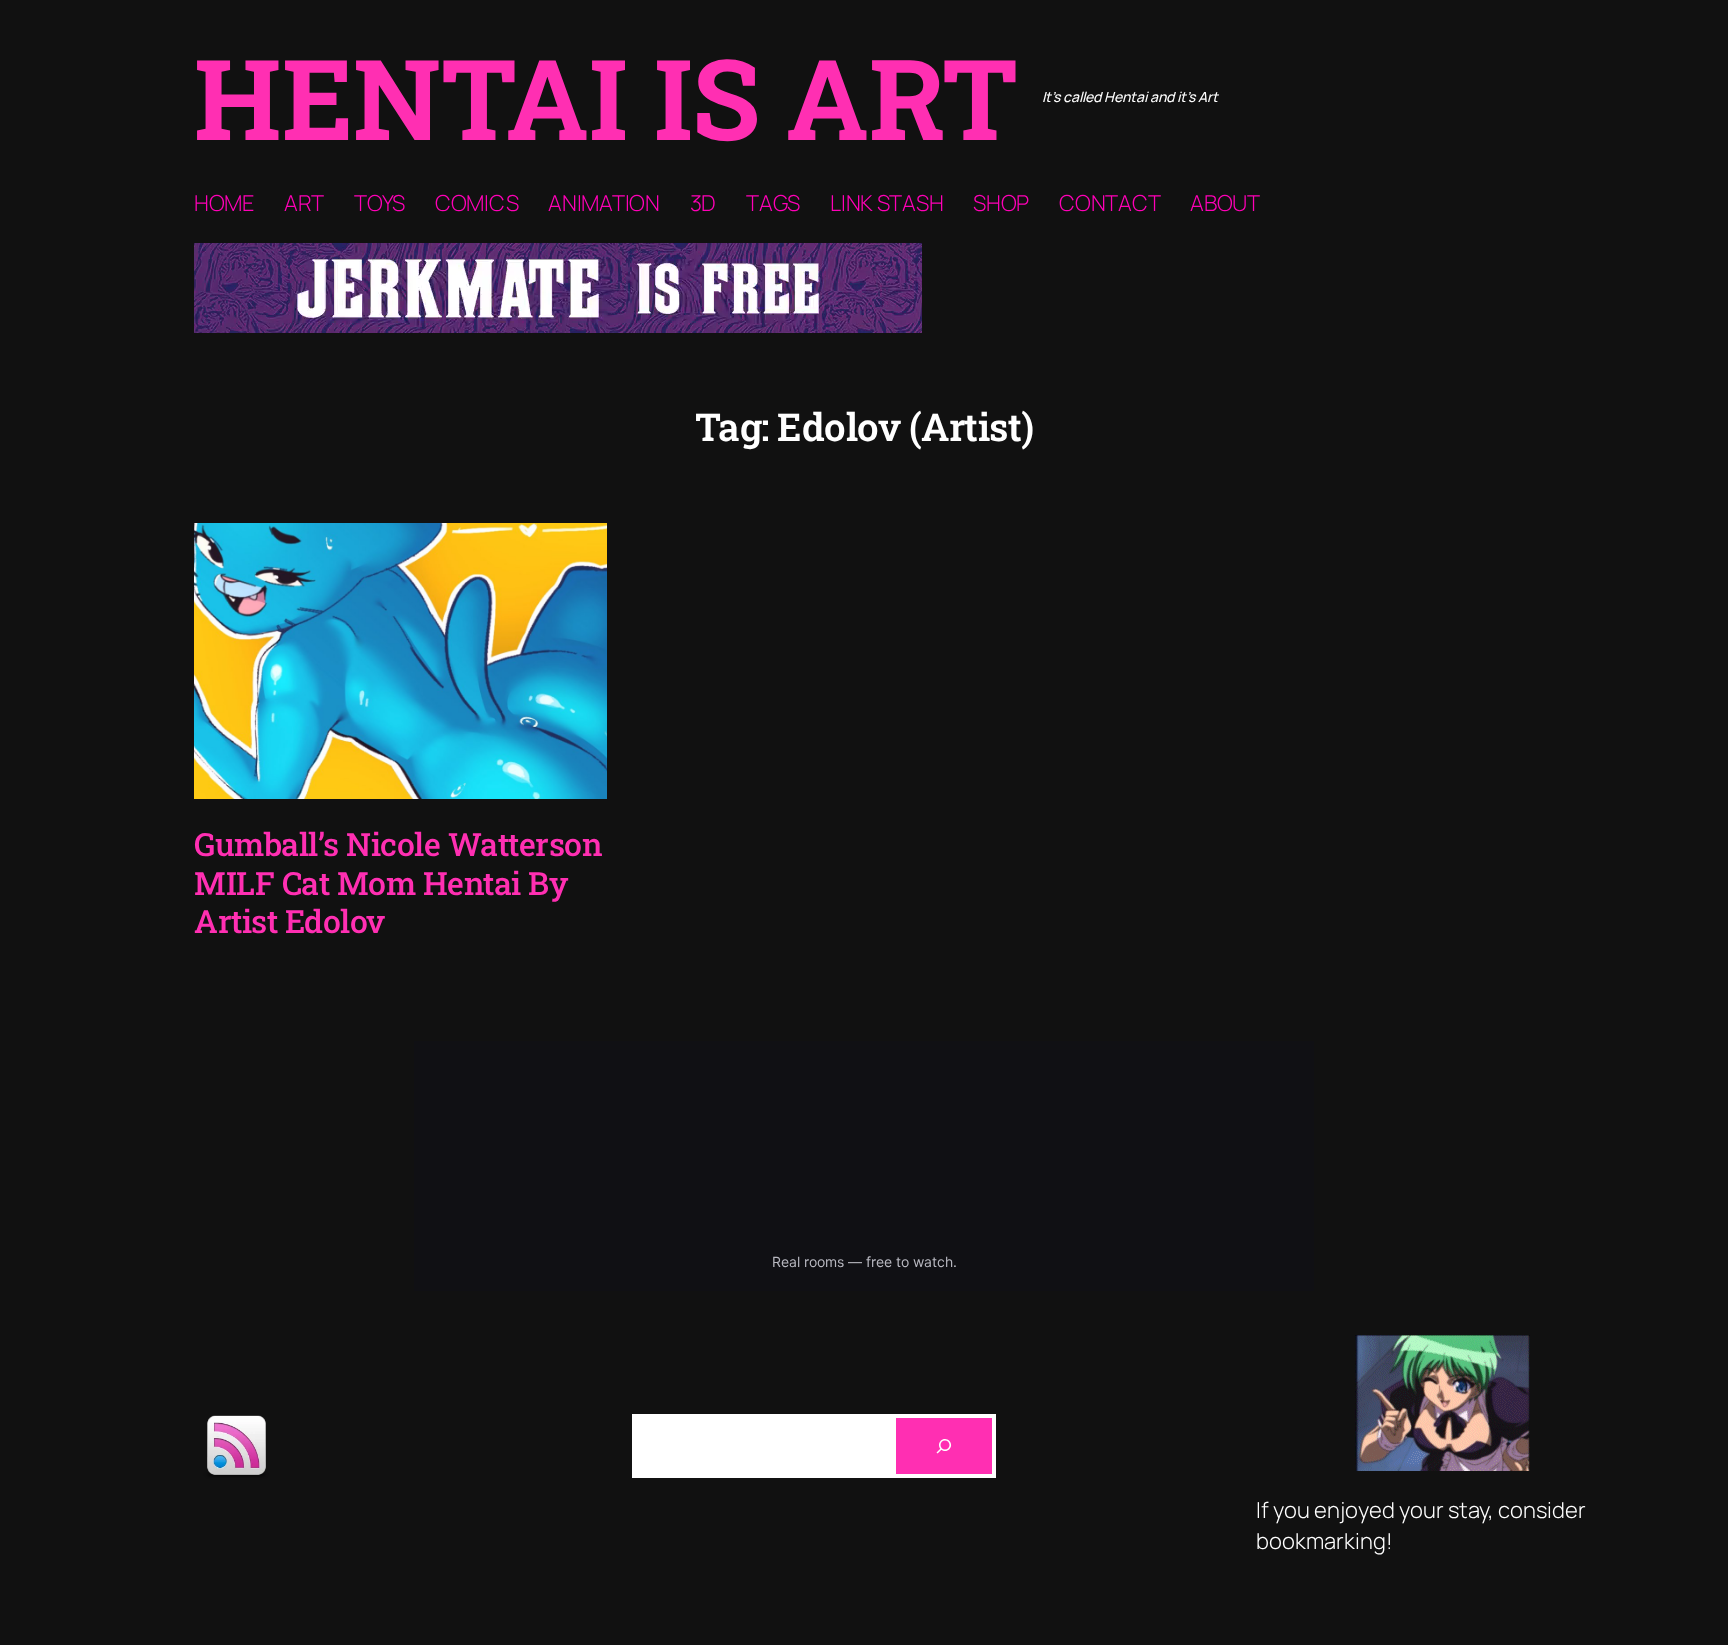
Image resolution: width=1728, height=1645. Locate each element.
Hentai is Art (606, 96)
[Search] (944, 1446)
